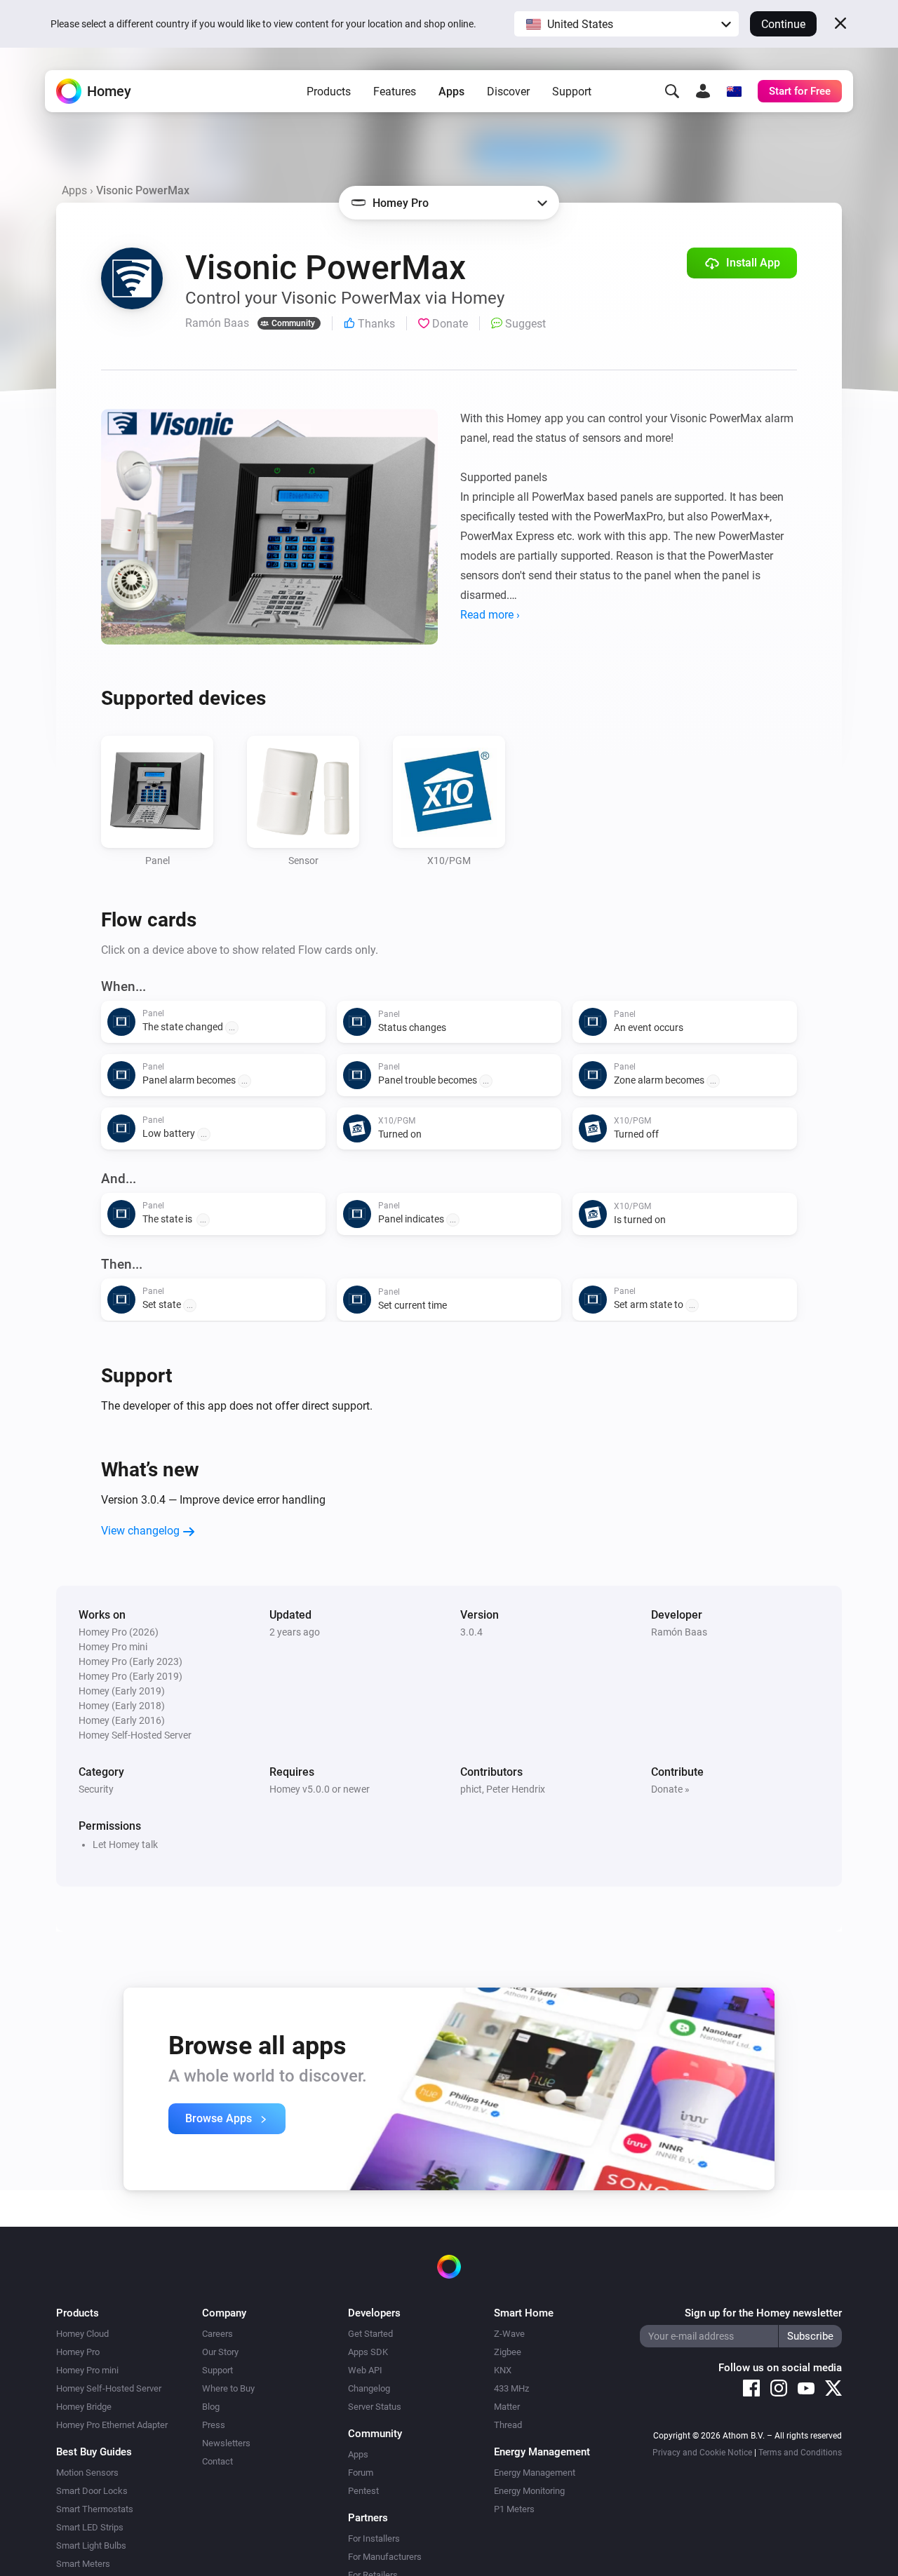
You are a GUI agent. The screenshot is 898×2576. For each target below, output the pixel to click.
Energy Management (535, 2473)
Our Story (220, 2352)
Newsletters (226, 2443)
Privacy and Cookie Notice (702, 2453)
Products (329, 92)
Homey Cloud (82, 2334)
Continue (783, 24)
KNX (503, 2370)
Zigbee (508, 2352)
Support (572, 92)
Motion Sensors (87, 2473)
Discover (508, 92)
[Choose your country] (734, 91)
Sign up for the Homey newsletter (763, 2313)
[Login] (703, 91)
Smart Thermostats (95, 2509)
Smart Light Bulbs (91, 2545)
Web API (365, 2370)
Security (96, 1789)
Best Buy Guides (94, 2452)
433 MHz (511, 2388)
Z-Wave (509, 2334)
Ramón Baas (679, 1632)
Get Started (370, 2334)
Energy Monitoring (529, 2491)
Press (214, 2425)
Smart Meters (83, 2564)
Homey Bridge (84, 2407)
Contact (217, 2461)
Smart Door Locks (92, 2491)
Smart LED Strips (90, 2527)
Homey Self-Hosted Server (109, 2388)
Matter (507, 2407)
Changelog (369, 2388)
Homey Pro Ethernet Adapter (112, 2425)
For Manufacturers (385, 2557)
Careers (217, 2334)
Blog (211, 2407)
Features (395, 92)
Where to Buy (228, 2388)
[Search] (672, 91)
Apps (451, 92)
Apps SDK (368, 2352)
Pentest (363, 2491)
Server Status (375, 2407)
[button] (626, 24)
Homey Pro (78, 2352)
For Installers (374, 2538)
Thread (508, 2425)
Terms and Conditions (800, 2453)
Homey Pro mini (87, 2370)
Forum (361, 2473)
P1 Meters (514, 2509)
